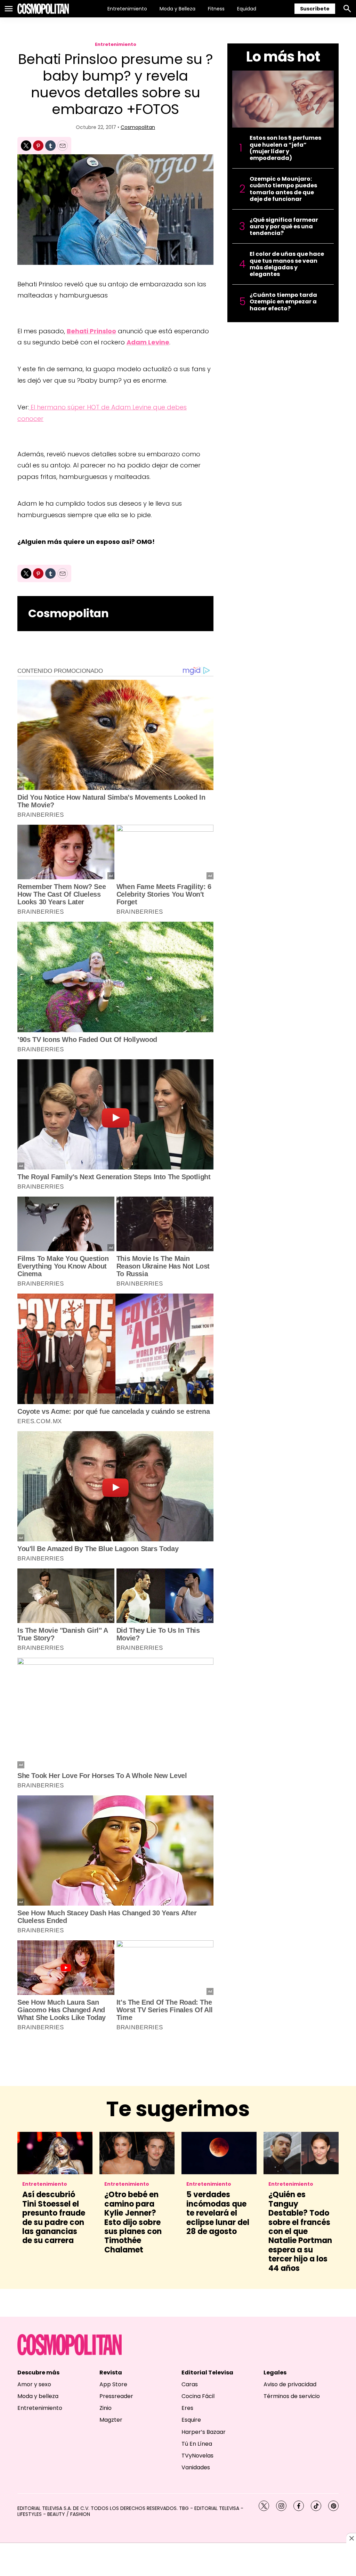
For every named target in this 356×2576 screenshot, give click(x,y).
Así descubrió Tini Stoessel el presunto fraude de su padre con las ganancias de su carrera (54, 2218)
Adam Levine (148, 342)
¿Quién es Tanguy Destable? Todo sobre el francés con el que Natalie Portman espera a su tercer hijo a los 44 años (300, 2231)
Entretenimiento (127, 9)
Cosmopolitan (138, 127)
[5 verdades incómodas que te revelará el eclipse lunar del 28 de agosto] (219, 2153)
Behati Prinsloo (91, 331)
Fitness (216, 9)
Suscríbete (315, 9)
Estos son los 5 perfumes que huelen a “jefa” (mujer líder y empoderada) (285, 148)
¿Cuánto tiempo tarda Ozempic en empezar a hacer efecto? (283, 302)
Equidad (247, 9)
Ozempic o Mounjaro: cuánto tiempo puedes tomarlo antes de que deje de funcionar (283, 189)
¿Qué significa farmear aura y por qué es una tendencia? (284, 227)
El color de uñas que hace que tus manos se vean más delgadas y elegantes (287, 264)
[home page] (43, 9)
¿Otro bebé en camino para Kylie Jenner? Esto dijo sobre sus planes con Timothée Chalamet (133, 2222)
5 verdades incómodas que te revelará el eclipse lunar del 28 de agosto (218, 2213)
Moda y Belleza (177, 9)
